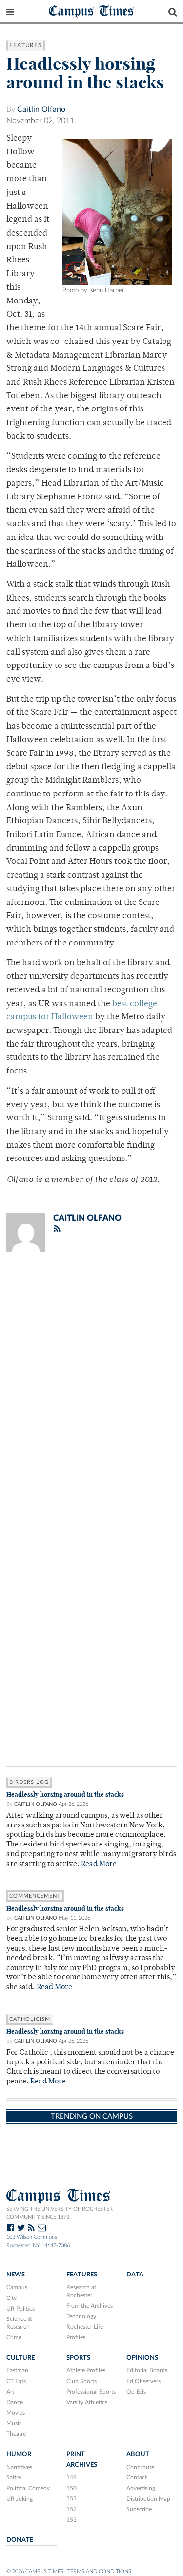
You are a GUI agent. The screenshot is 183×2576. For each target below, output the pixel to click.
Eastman (17, 2370)
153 (71, 2520)
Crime (14, 2337)
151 (71, 2498)
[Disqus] (91, 1387)
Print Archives (82, 2459)
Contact (137, 2477)
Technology (81, 2316)
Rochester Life (85, 2327)
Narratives (19, 2467)
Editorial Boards (147, 2370)
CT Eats (16, 2381)
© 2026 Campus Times (35, 2571)
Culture (20, 2358)
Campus (17, 2287)
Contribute (140, 2467)
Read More (99, 1864)
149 (71, 2477)
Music (14, 2423)
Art (10, 2392)
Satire (14, 2477)
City (11, 2298)
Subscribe (139, 2509)
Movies (16, 2413)
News (16, 2275)
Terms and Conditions (99, 2571)
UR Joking (20, 2499)
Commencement (35, 1896)
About (138, 2454)
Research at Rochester (81, 2291)
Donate (20, 2540)
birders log (29, 1782)
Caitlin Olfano (41, 109)
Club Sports (81, 2381)
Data (135, 2275)
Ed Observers (143, 2381)
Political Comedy (28, 2488)
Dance (15, 2402)
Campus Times (91, 11)
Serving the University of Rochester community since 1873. (60, 2213)
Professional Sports (91, 2392)
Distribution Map (148, 2499)
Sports (78, 2358)
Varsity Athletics (87, 2402)
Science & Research (19, 2323)
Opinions (142, 2358)
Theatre (16, 2434)
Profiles (76, 2337)
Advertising (141, 2488)
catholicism (30, 2019)
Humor (19, 2454)
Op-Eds (136, 2392)
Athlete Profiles (86, 2370)
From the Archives (90, 2306)
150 (71, 2488)
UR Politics (20, 2309)
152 (71, 2509)
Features (26, 45)
